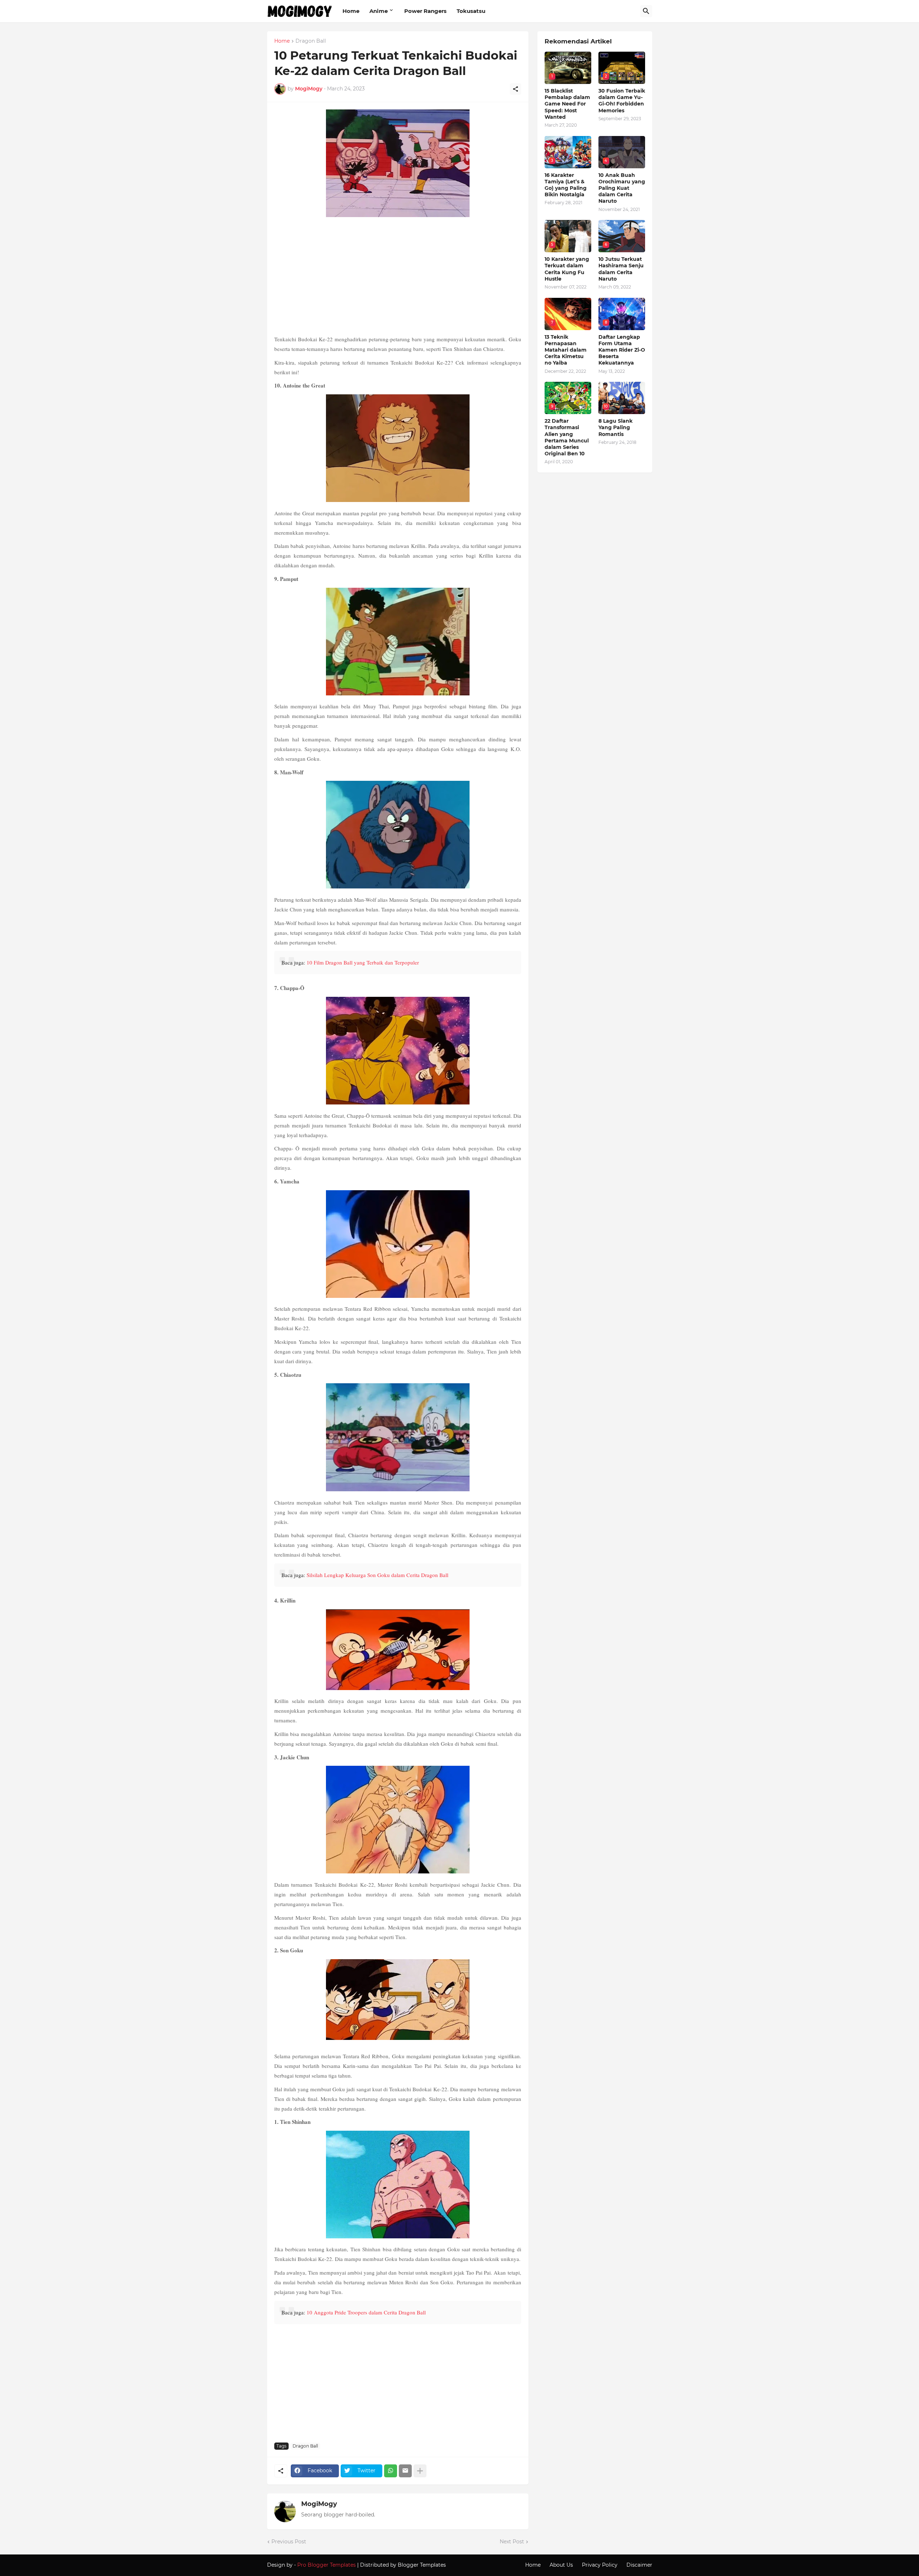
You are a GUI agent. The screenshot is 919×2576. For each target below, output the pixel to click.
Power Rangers (425, 11)
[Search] (646, 11)
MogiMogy (319, 2504)
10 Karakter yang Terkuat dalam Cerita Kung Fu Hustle (567, 269)
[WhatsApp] (391, 2471)
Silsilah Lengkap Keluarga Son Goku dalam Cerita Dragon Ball (377, 1575)
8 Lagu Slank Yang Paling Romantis (615, 427)
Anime (379, 11)
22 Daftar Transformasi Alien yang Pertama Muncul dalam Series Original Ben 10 (567, 437)
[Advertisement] (398, 277)
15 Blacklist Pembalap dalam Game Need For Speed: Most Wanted (567, 104)
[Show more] (420, 2471)
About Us (561, 2565)
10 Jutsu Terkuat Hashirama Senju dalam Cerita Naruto (621, 269)
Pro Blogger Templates (326, 2565)
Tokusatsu (471, 11)
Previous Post (289, 2542)
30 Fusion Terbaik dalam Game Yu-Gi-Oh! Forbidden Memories (622, 101)
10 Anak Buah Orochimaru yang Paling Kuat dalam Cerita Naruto (622, 188)
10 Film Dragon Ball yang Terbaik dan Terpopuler (363, 962)
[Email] (405, 2471)
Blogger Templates (422, 2565)
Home (351, 11)
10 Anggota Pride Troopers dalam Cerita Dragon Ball (366, 2312)
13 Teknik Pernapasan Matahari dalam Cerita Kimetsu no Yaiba (566, 350)
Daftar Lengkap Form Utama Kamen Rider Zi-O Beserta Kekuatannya (622, 350)
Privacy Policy (600, 2565)
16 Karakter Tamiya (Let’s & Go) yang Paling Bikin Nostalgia (566, 185)
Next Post (512, 2542)
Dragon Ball (311, 41)
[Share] (516, 89)
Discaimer (639, 2565)
